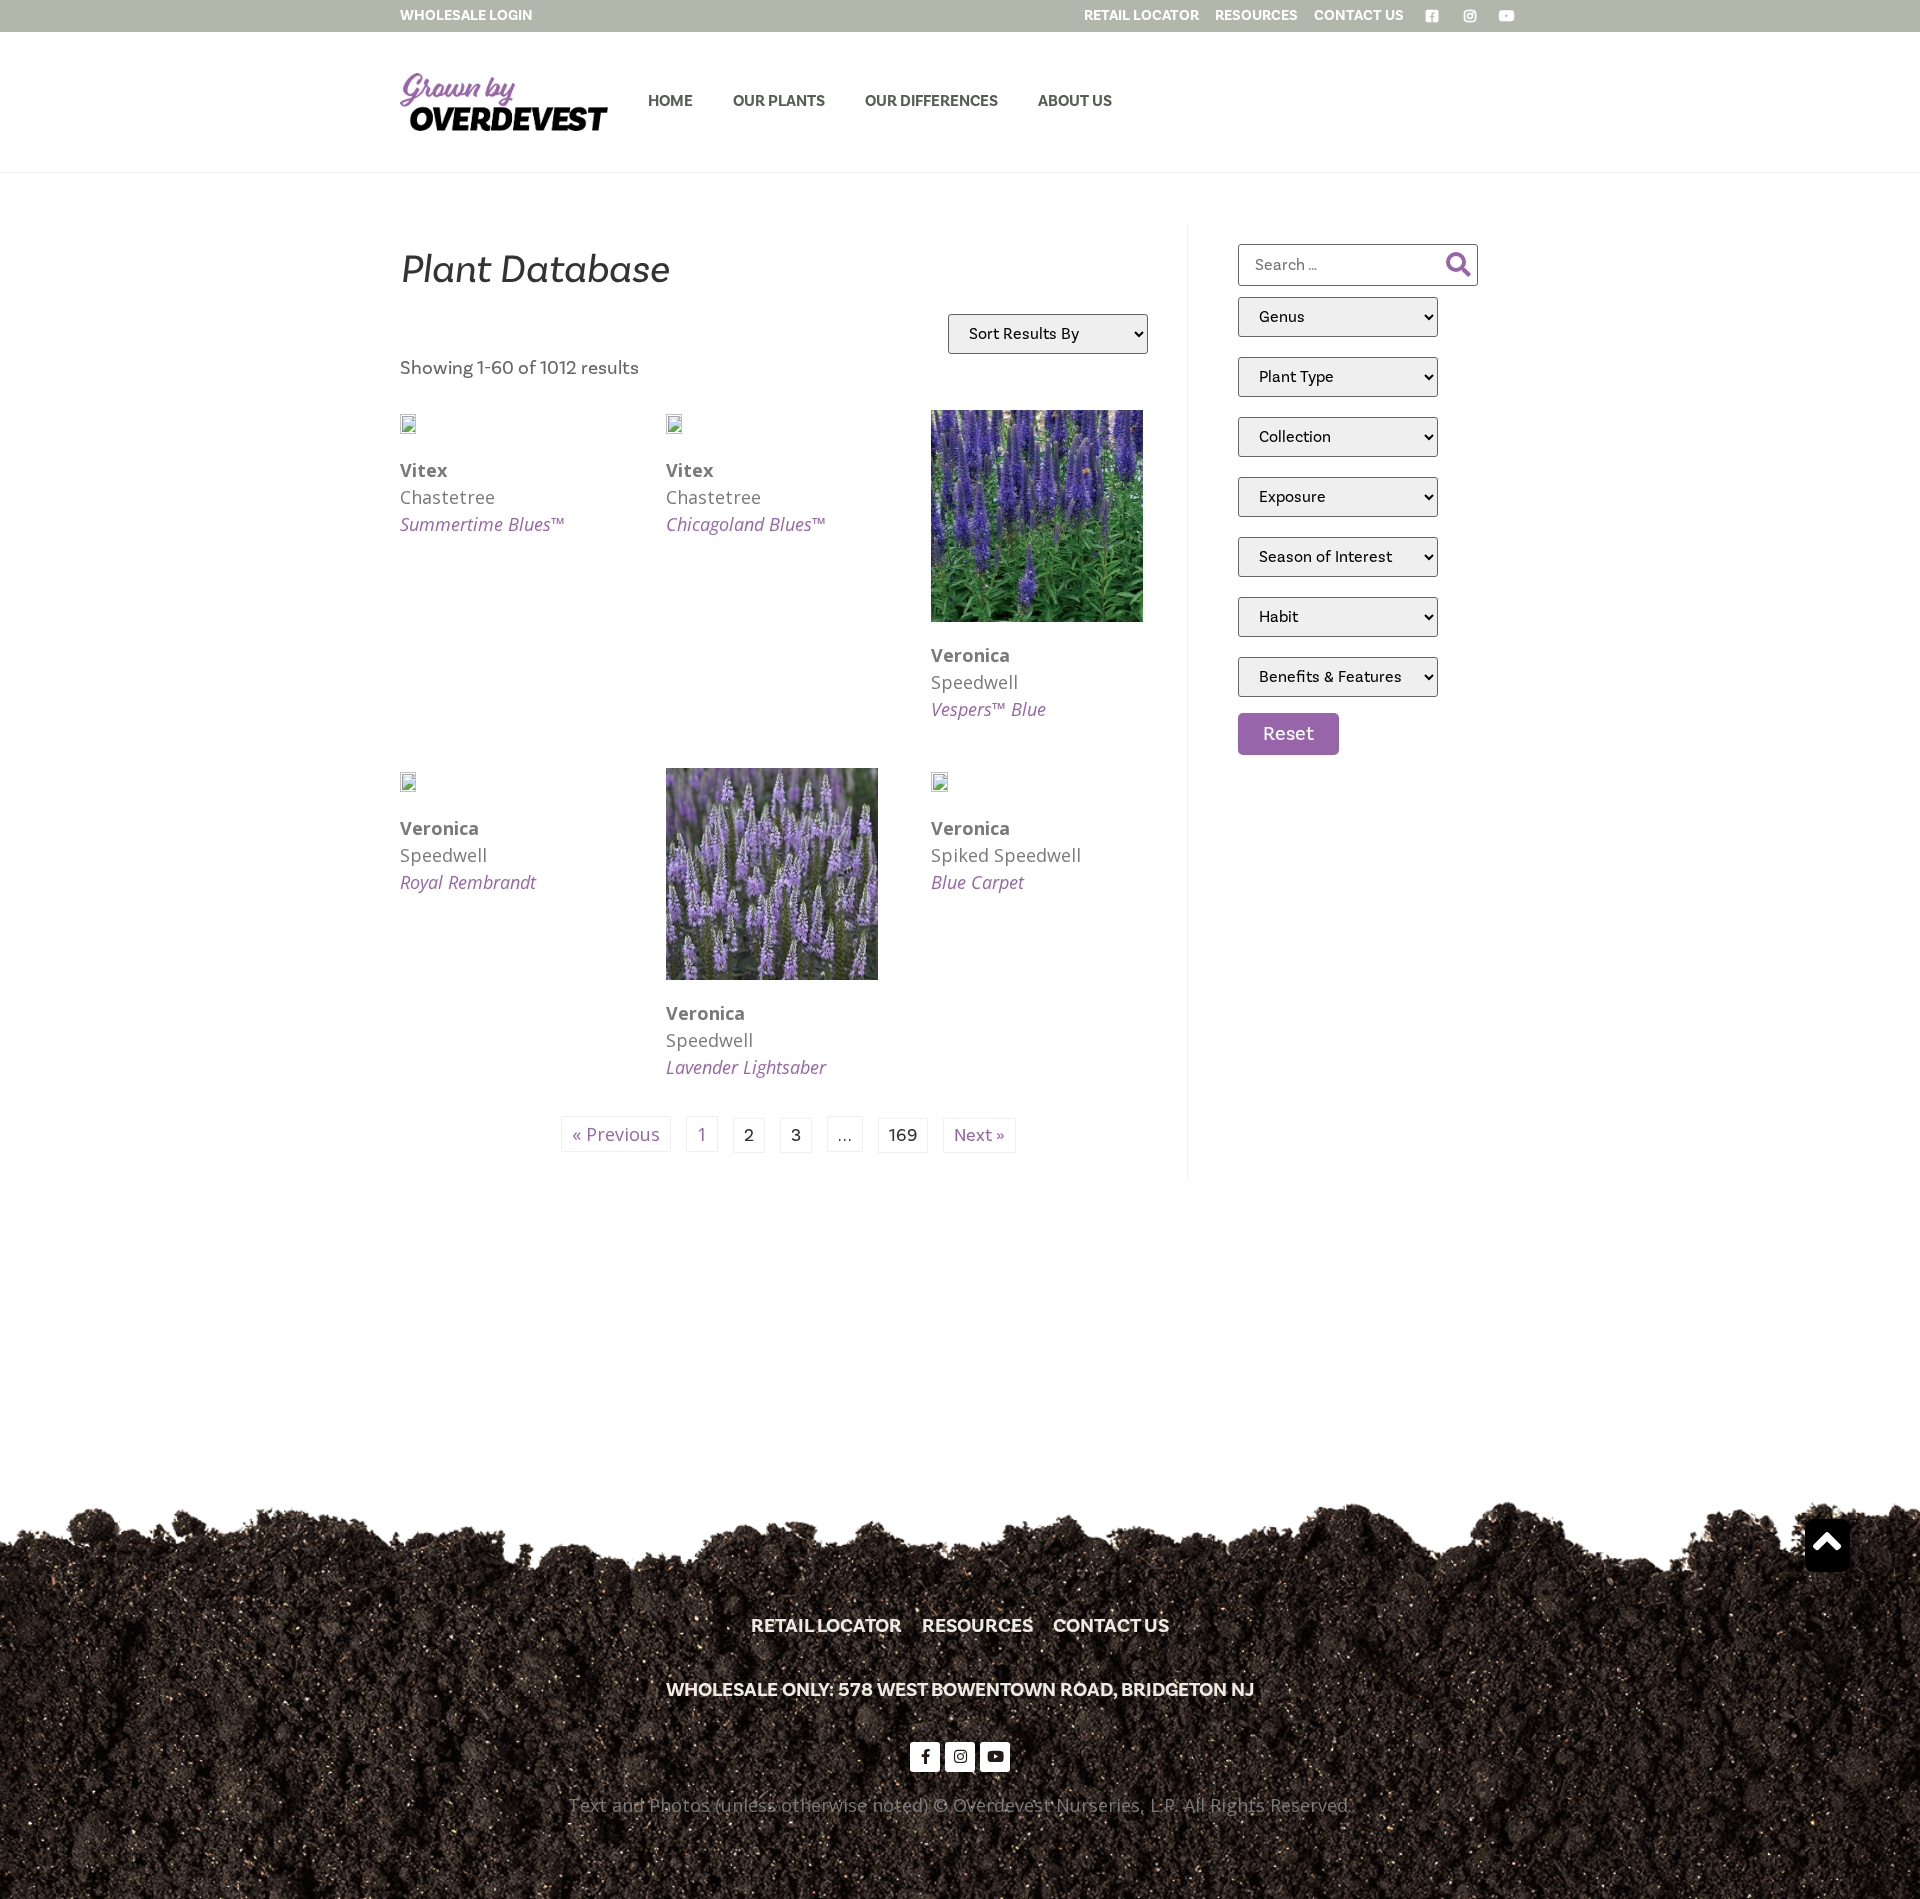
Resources (977, 1626)
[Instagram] (960, 1757)
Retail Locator (826, 1626)
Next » (979, 1135)
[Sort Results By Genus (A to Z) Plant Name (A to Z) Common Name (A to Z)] (1048, 334)
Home (670, 101)
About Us (1075, 101)
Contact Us (1111, 1626)
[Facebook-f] (925, 1757)
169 (908, 1132)
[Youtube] (995, 1757)
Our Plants (779, 101)
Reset (1288, 734)
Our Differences (931, 101)
